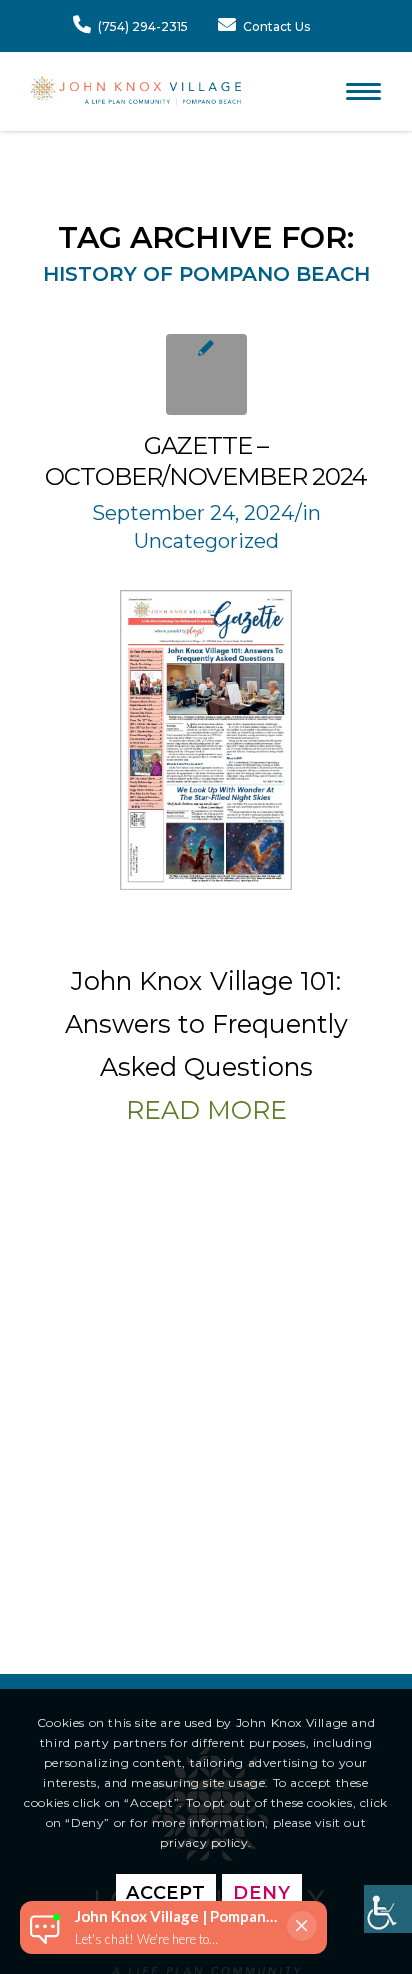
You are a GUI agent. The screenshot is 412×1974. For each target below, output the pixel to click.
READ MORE (206, 1110)
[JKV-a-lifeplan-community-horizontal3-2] (136, 91)
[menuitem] (353, 91)
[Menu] (353, 91)
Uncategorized (206, 541)
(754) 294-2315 (143, 26)
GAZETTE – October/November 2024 (206, 461)
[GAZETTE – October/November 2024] (206, 374)
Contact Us (276, 26)
